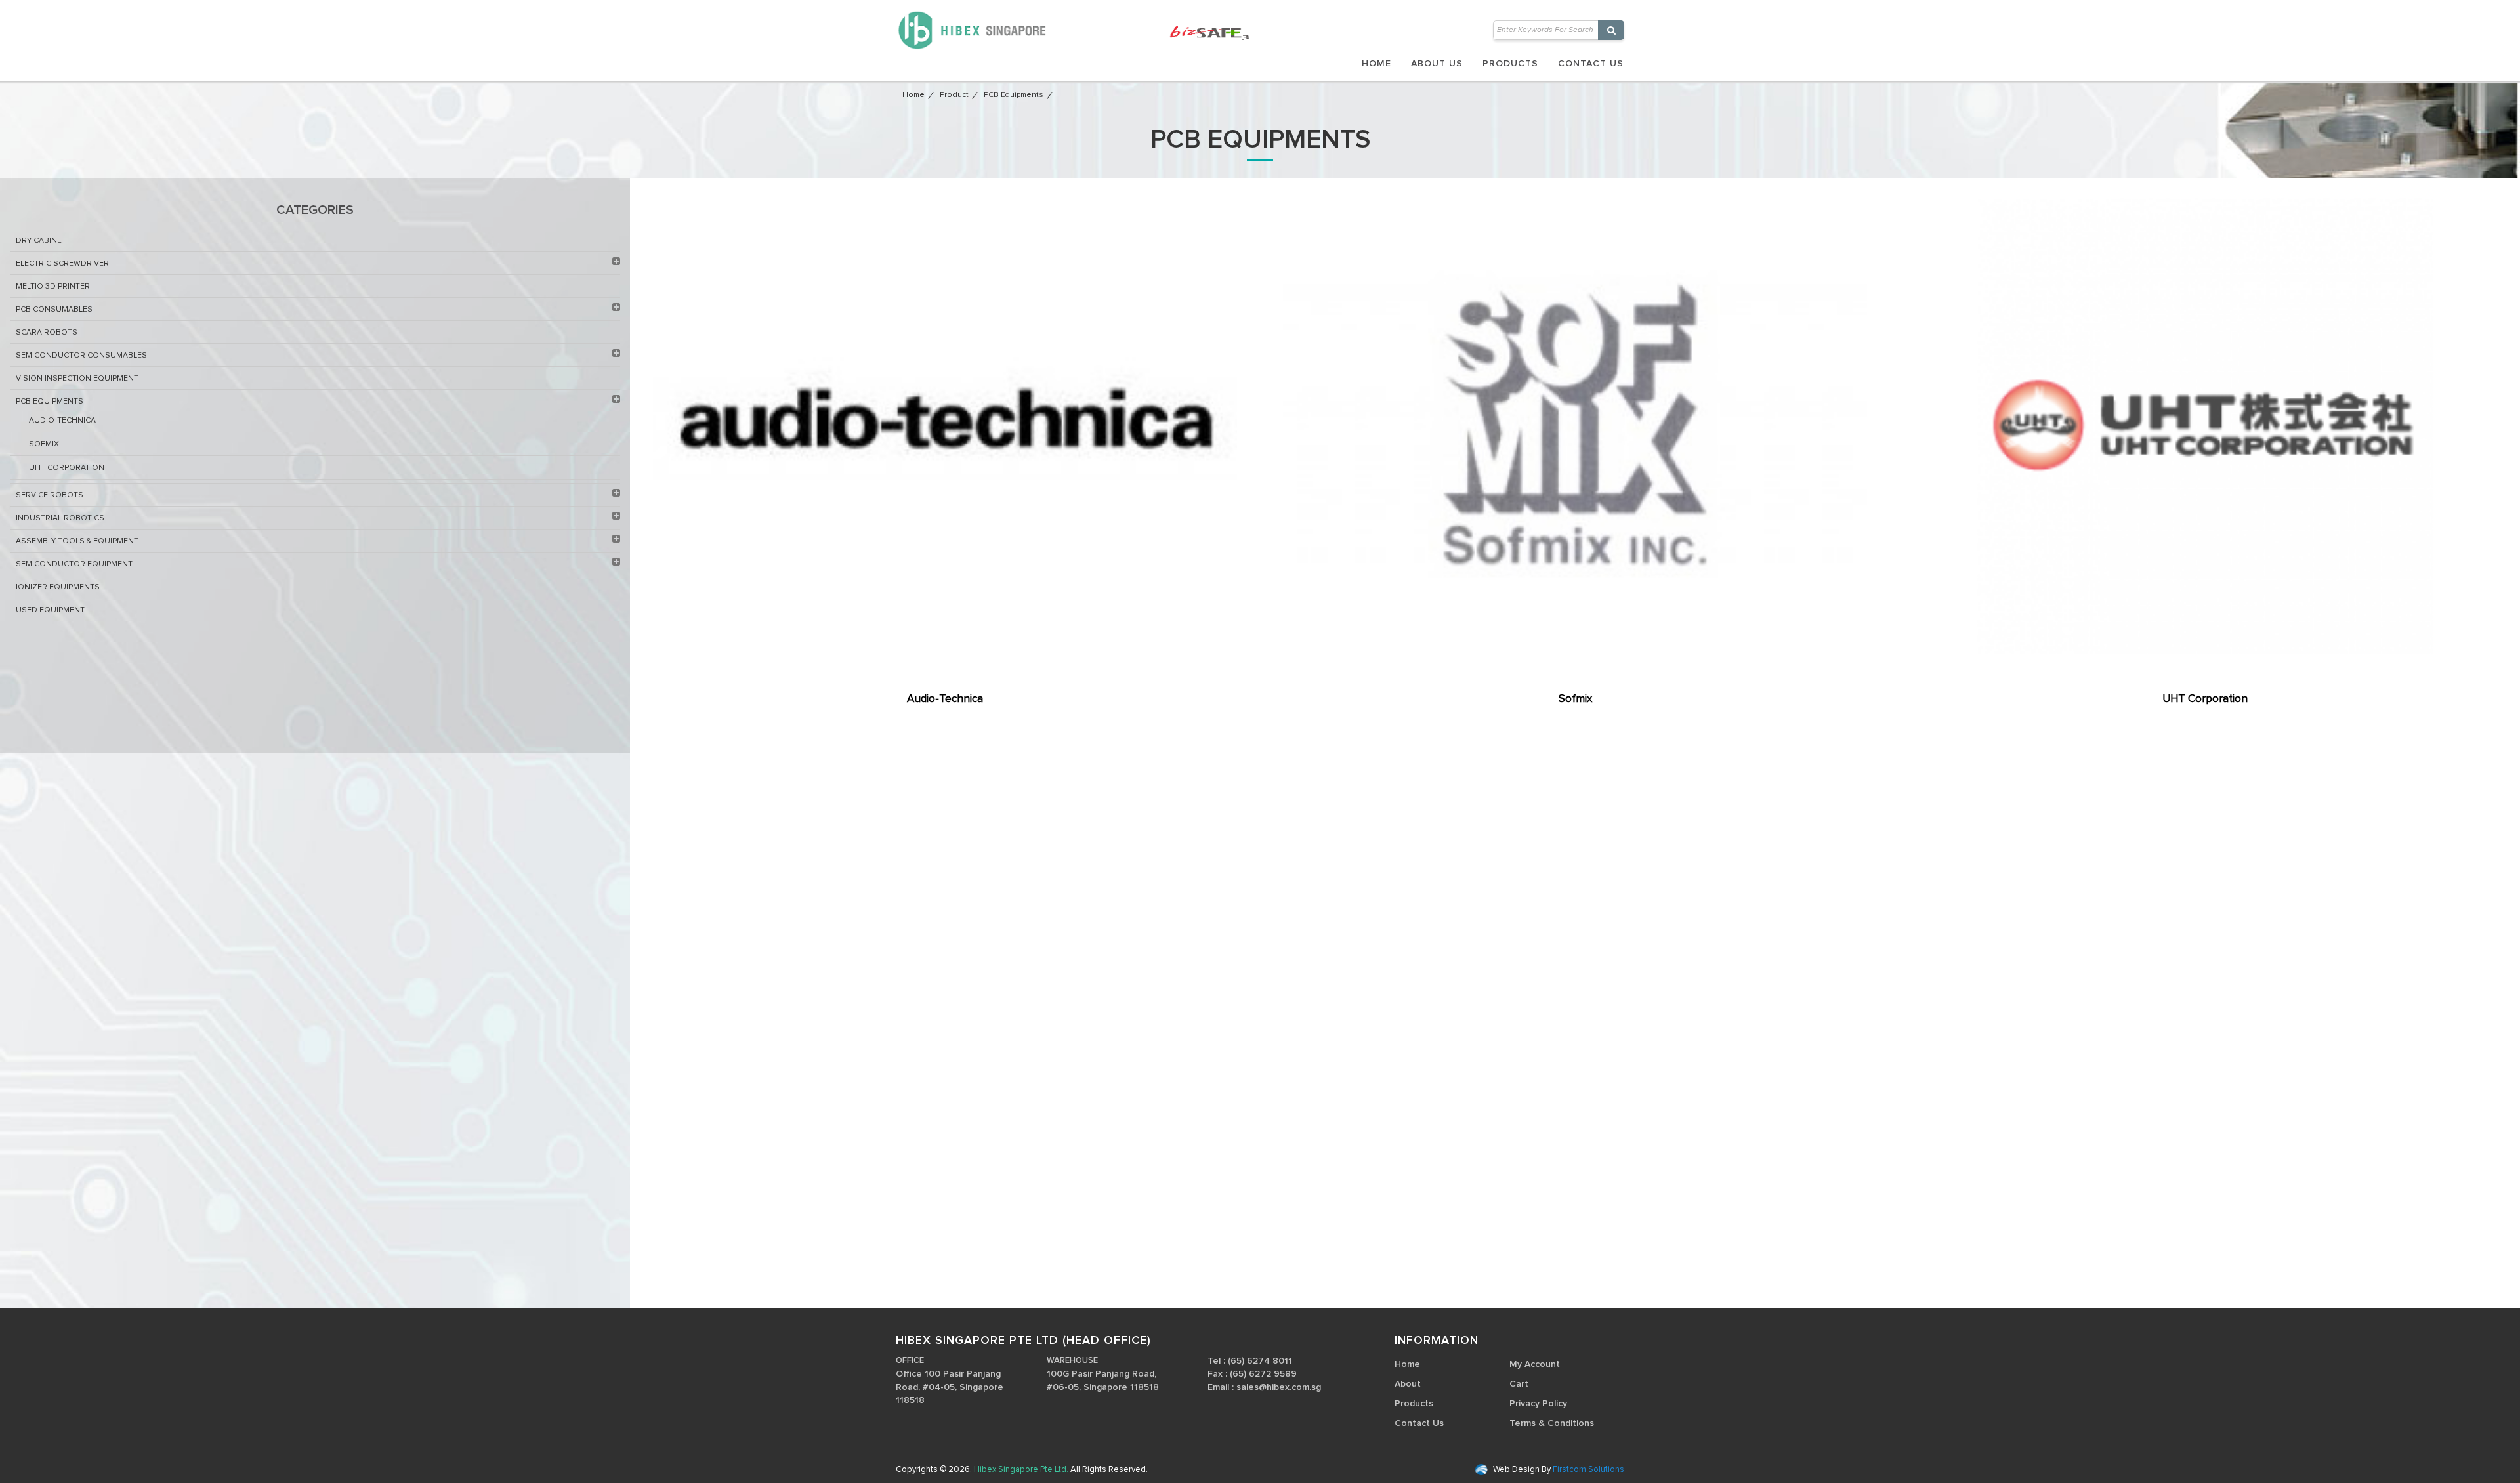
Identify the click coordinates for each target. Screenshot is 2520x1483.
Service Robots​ (50, 495)
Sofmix (44, 444)
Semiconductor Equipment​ (74, 564)
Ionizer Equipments (58, 587)
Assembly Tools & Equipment (77, 541)
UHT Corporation (67, 468)
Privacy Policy (1538, 1404)
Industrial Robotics (60, 518)
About (1408, 1384)
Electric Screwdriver (62, 264)
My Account (1535, 1364)
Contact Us (1591, 64)
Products (1510, 64)
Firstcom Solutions (1587, 1470)
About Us (1437, 64)
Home (1376, 64)
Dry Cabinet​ (41, 241)
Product (954, 95)
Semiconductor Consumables (81, 356)
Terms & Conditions (1552, 1423)
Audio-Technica (62, 421)
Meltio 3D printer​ (53, 287)
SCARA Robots (47, 333)
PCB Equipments (1014, 95)
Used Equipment (50, 610)
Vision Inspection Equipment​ (77, 379)
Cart (1519, 1384)
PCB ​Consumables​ (54, 310)
